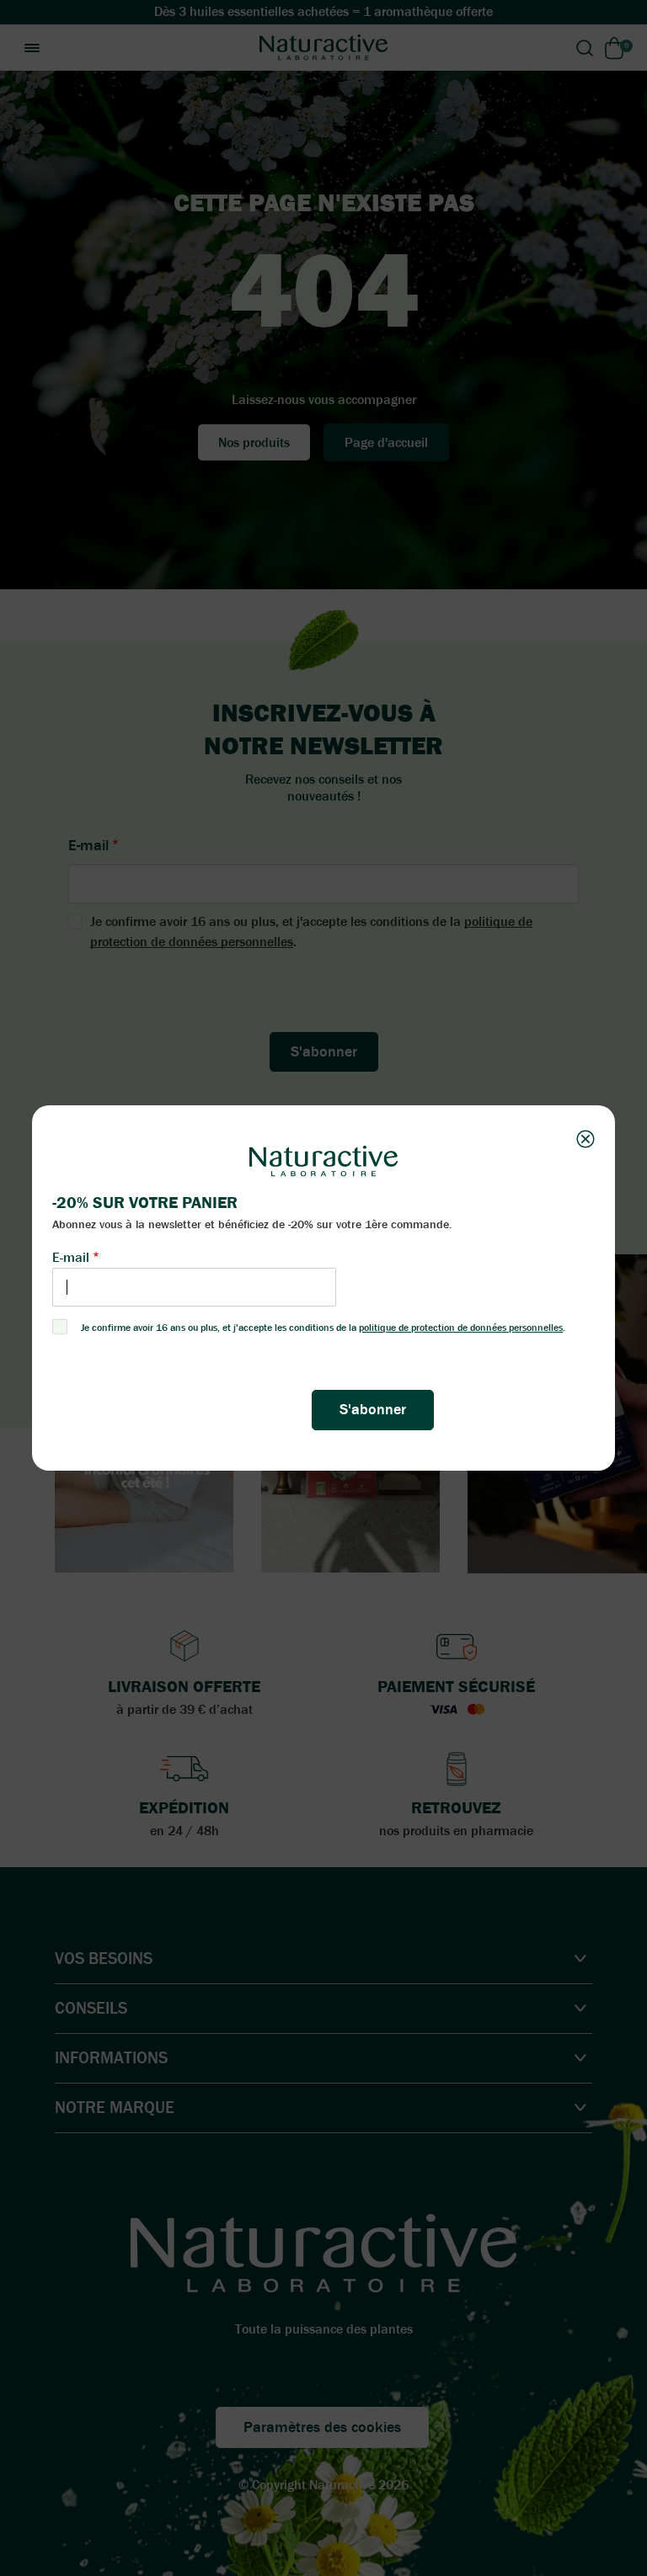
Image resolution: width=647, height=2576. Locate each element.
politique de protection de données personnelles (461, 1328)
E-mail (71, 1257)
